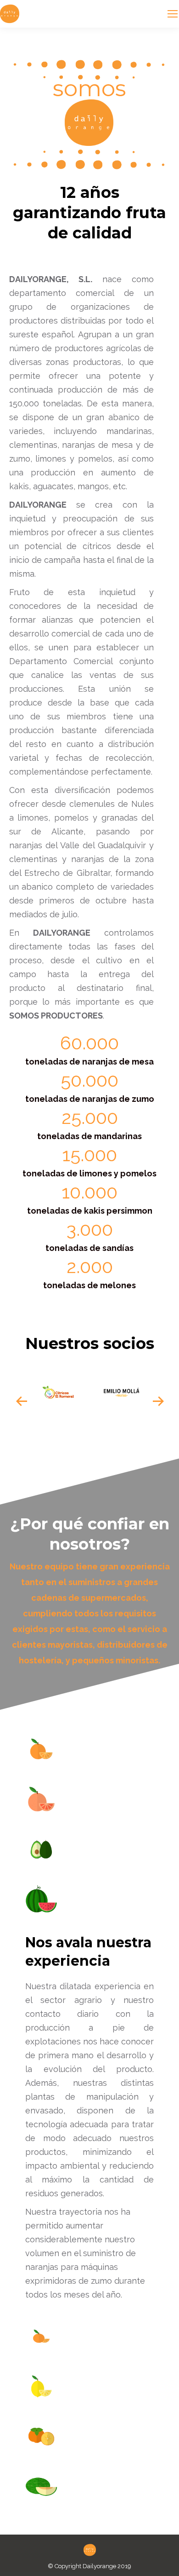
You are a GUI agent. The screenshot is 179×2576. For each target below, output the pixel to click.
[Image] (58, 1392)
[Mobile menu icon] (173, 14)
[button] (22, 1401)
